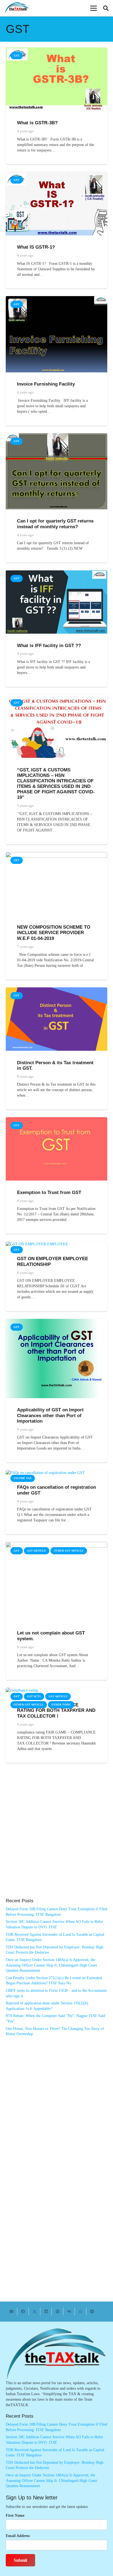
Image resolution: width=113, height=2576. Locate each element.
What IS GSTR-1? (36, 247)
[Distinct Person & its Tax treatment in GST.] (56, 990)
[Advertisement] (56, 1836)
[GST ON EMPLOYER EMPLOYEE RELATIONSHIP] (37, 1244)
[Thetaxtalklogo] (17, 8)
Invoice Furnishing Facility (46, 384)
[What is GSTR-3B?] (56, 50)
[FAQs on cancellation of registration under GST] (45, 1473)
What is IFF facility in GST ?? (49, 646)
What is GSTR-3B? (37, 123)
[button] (94, 8)
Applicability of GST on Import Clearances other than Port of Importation (50, 1415)
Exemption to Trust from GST (49, 1193)
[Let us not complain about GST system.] (56, 1545)
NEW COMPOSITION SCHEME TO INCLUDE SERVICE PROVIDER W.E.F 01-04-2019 (54, 933)
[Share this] (23, 2311)
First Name (15, 2515)
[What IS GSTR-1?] (56, 174)
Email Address (18, 2536)
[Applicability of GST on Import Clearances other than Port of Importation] (56, 1321)
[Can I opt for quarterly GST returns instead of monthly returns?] (56, 436)
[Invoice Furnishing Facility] (56, 299)
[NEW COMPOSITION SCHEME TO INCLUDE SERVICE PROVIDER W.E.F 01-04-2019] (56, 855)
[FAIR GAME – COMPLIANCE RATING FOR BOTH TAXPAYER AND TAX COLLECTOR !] (22, 1690)
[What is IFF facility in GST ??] (56, 573)
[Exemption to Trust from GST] (56, 1120)
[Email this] (12, 2311)
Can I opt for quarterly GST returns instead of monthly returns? (55, 524)
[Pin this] (58, 2311)
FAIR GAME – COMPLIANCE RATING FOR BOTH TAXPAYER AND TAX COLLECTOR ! (56, 1710)
